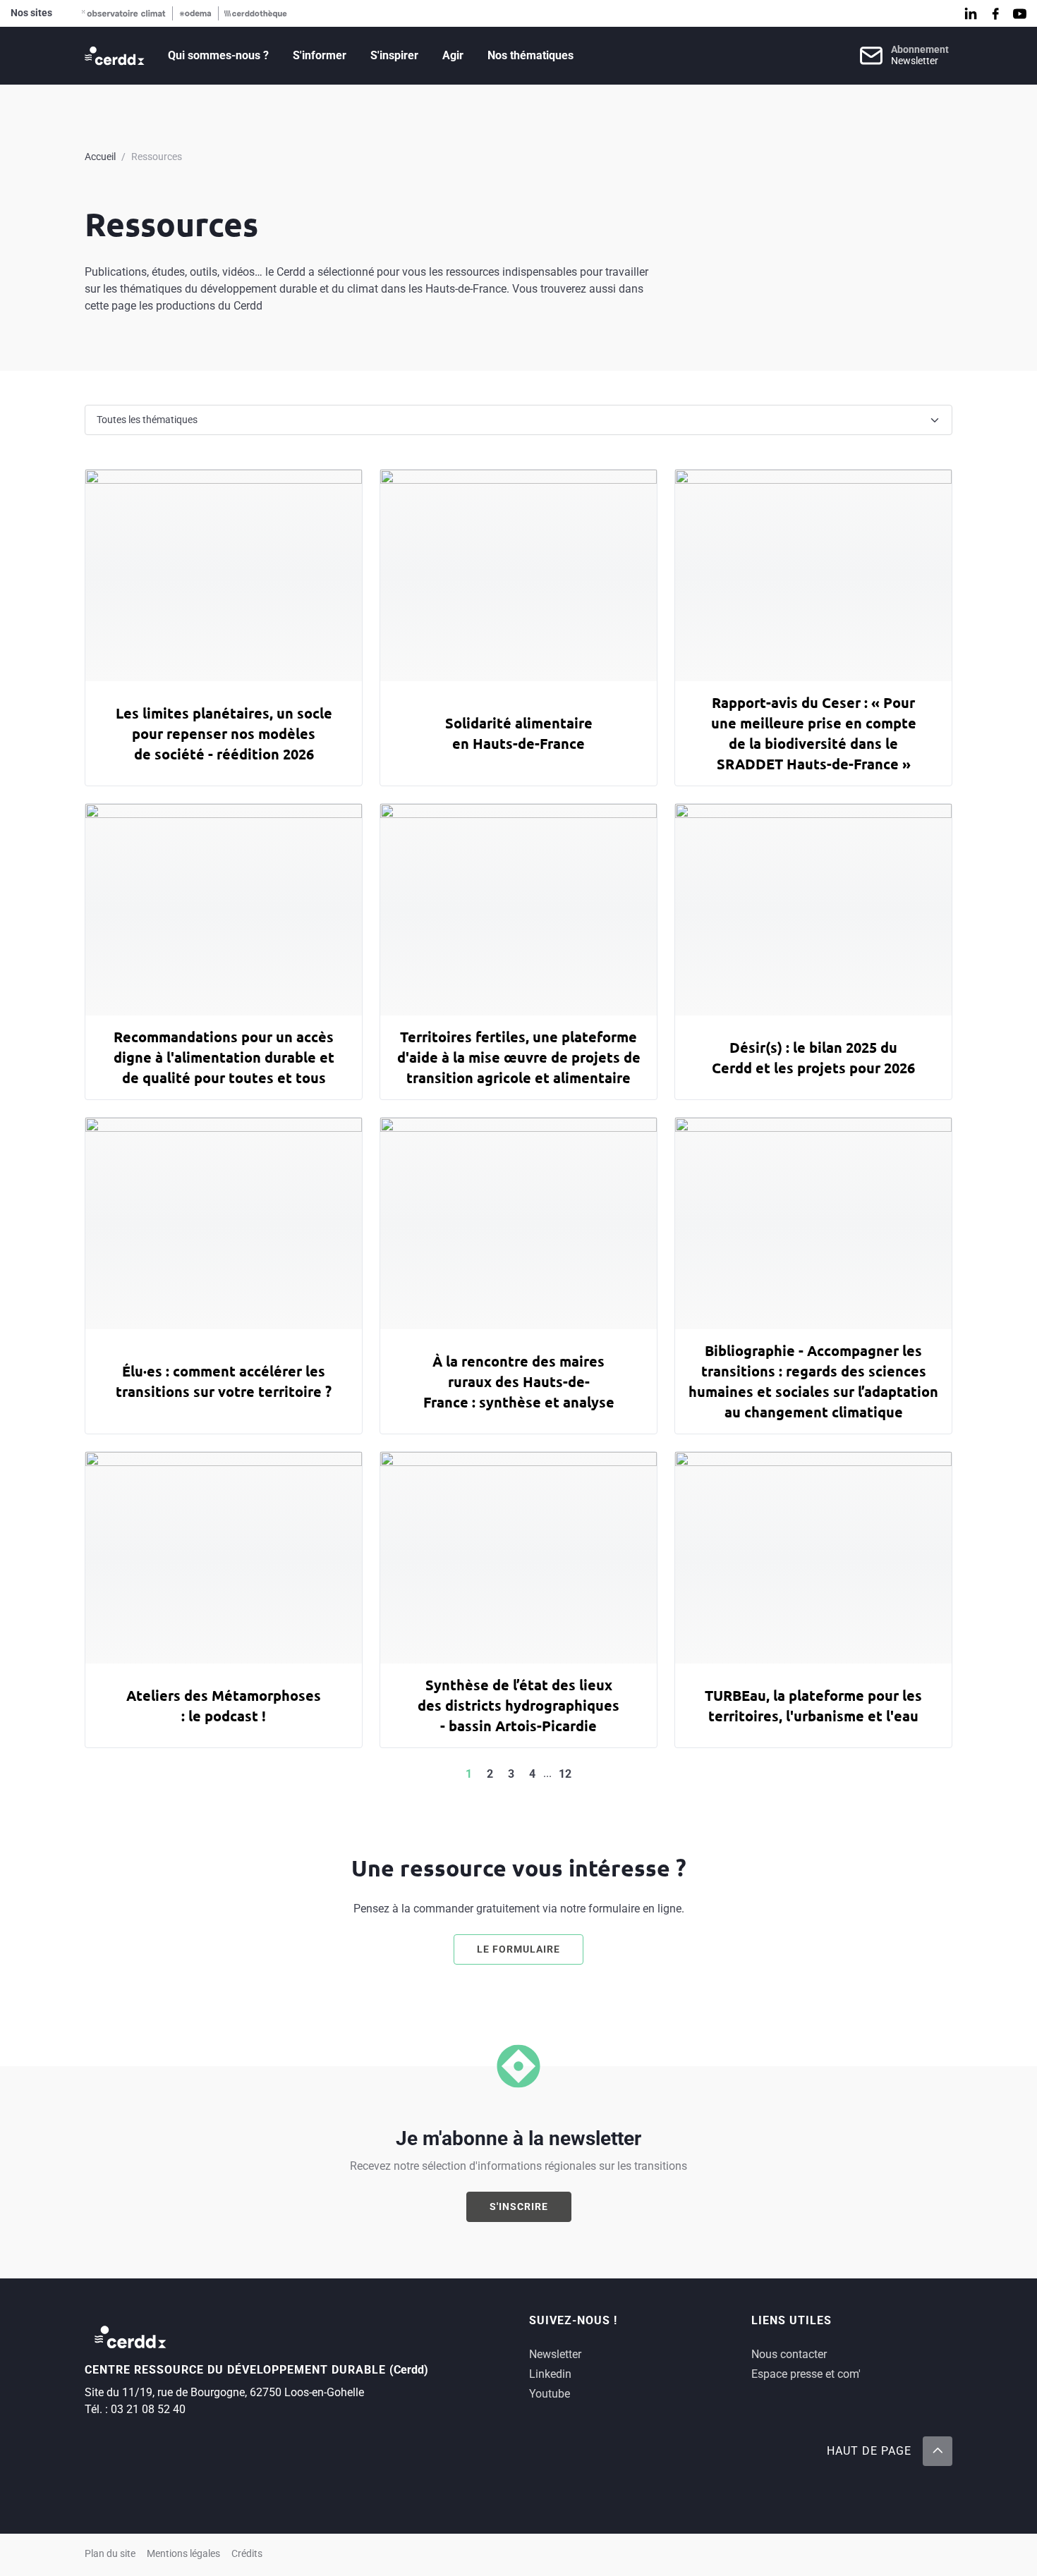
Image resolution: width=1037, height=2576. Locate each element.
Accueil (100, 157)
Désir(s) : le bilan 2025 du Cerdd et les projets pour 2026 (813, 1057)
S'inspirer (394, 55)
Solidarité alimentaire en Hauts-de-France (519, 733)
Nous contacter (789, 2354)
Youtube (550, 2394)
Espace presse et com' (806, 2374)
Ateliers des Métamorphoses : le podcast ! (224, 1705)
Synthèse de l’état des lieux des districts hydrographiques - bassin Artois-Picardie (518, 1705)
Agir (453, 55)
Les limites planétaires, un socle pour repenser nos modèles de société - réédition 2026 (224, 733)
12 (565, 1774)
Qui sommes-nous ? (218, 55)
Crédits (247, 2554)
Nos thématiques (530, 55)
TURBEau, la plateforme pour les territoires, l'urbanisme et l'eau (813, 1705)
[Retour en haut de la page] (938, 2451)
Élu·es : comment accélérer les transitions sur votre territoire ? (224, 1381)
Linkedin (550, 2374)
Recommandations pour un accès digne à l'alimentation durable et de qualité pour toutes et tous (224, 1057)
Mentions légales (183, 2554)
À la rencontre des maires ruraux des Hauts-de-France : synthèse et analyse (519, 1381)
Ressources (157, 157)
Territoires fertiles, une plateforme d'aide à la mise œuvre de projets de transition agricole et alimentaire (519, 1057)
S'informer (320, 55)
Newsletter (555, 2354)
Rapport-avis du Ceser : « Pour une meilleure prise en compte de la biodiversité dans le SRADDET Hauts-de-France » (814, 733)
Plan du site (110, 2554)
